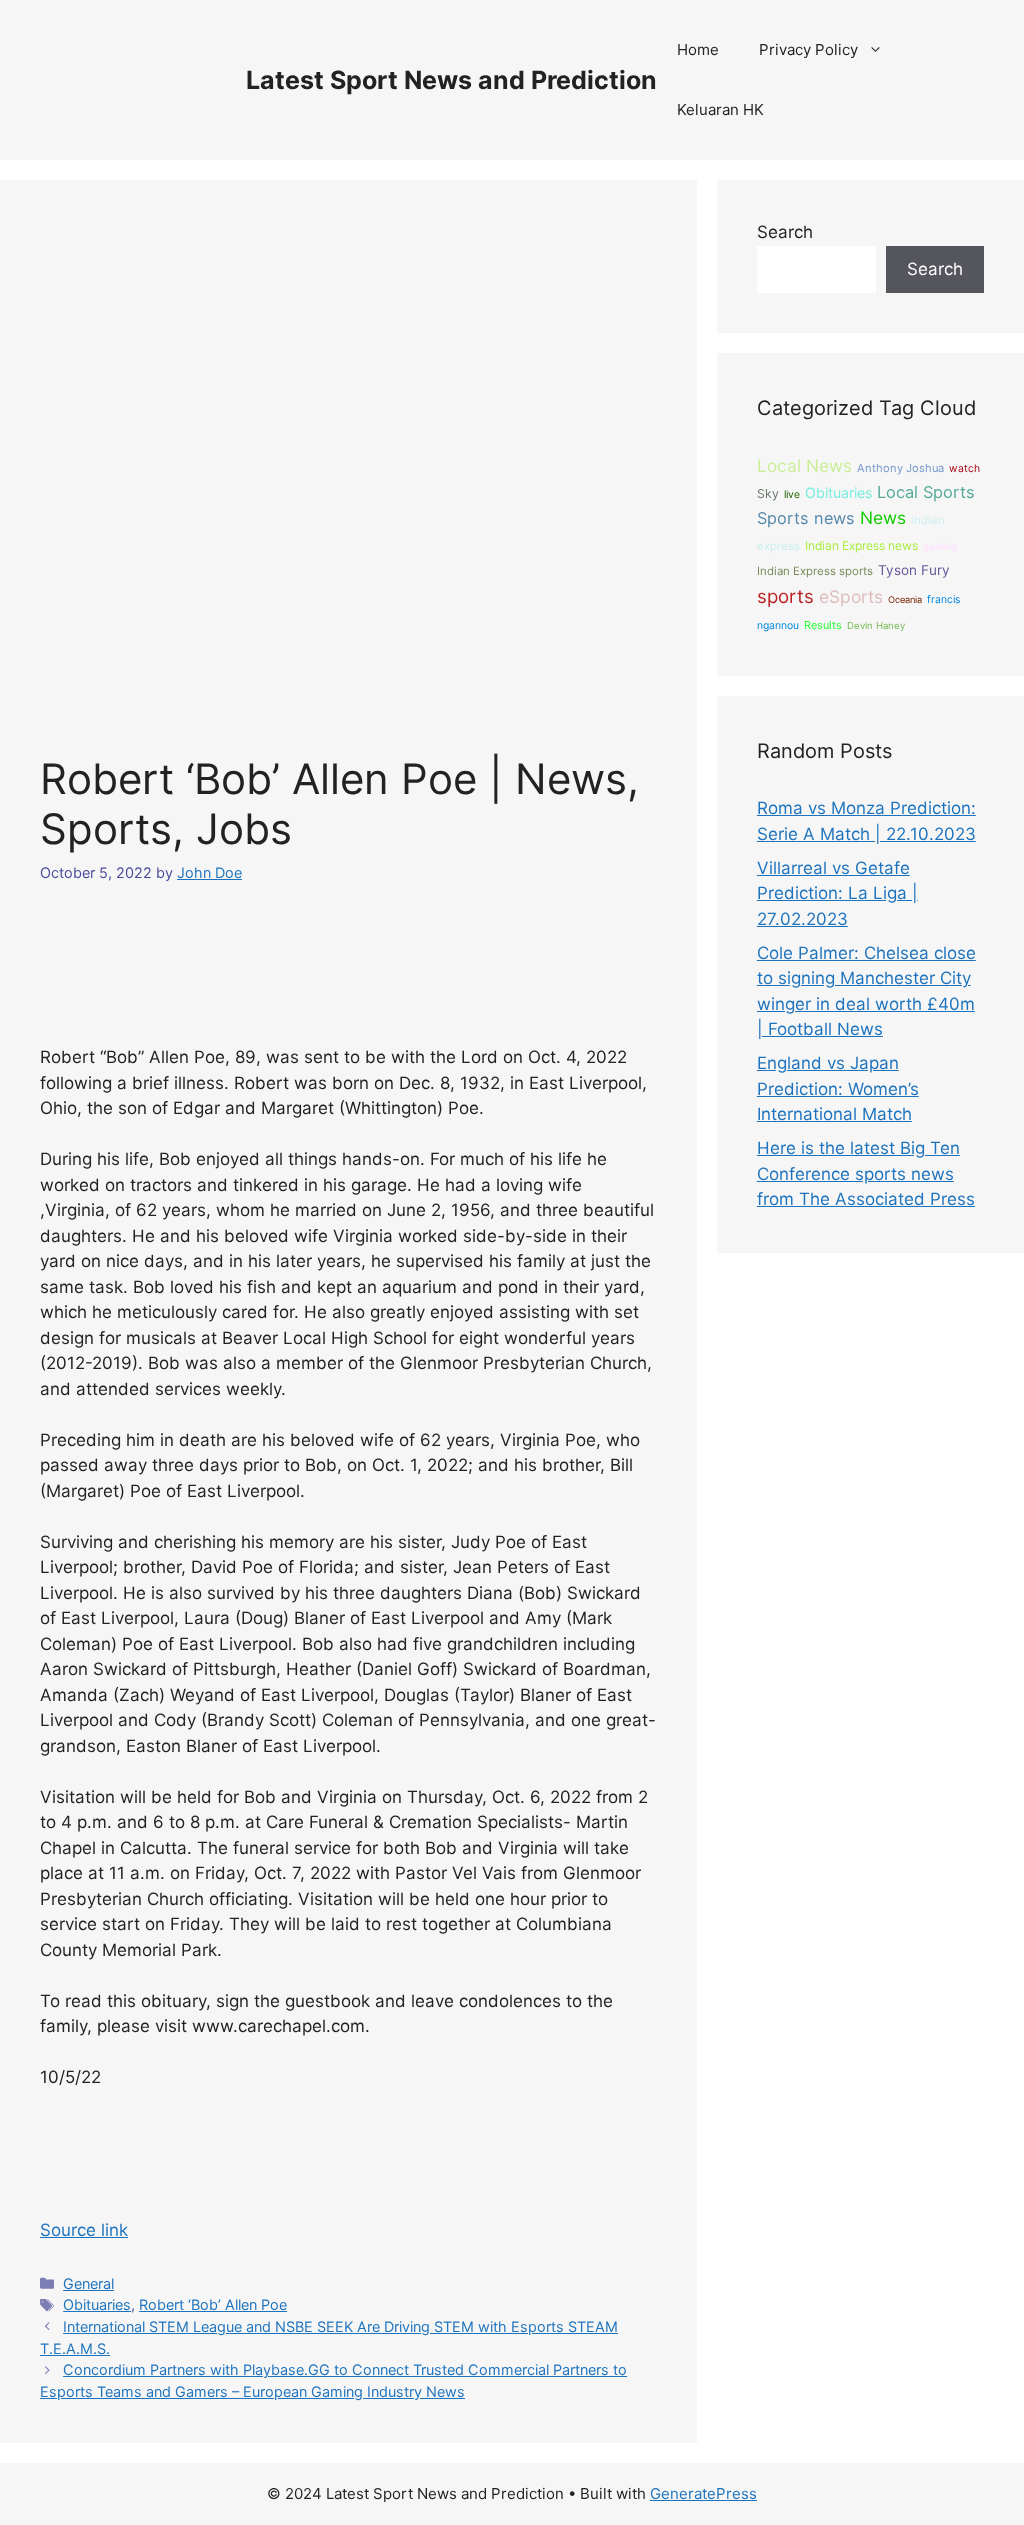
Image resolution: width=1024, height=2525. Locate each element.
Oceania (905, 599)
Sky (768, 493)
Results (823, 625)
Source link (84, 2230)
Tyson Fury (914, 570)
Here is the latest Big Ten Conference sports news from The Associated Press (866, 1173)
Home (698, 49)
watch (964, 468)
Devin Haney (876, 625)
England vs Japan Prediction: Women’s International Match (838, 1088)
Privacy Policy (808, 49)
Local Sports (926, 492)
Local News (804, 465)
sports (785, 596)
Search (785, 232)
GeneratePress (703, 2493)
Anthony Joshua (900, 468)
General (88, 2283)
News (883, 517)
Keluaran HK (720, 109)
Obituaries (97, 2304)
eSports (851, 596)
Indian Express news (861, 545)
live (792, 494)
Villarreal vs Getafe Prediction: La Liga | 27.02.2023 (837, 893)
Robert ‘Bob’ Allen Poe (213, 2304)
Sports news (806, 518)
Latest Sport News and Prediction (451, 80)
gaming (940, 546)
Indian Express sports (815, 571)
